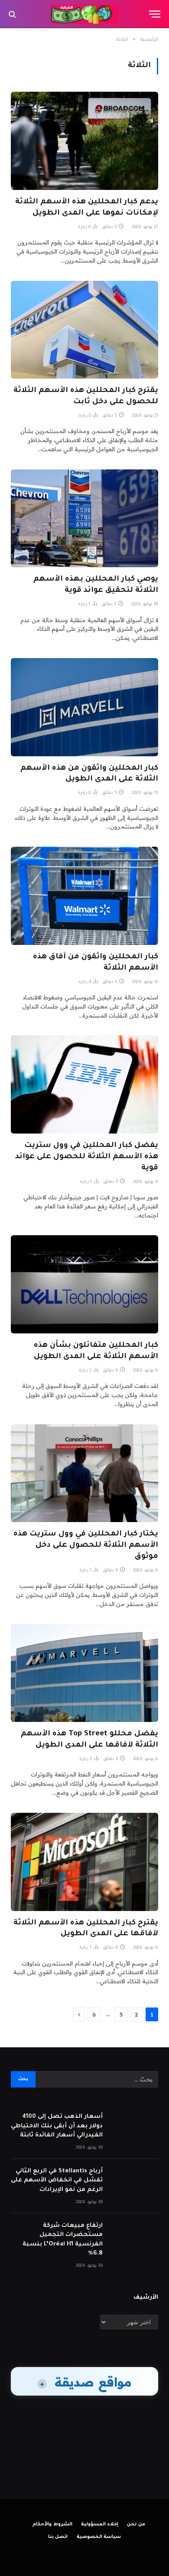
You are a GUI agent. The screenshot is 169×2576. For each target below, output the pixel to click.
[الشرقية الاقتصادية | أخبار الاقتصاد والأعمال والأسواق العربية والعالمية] (85, 14)
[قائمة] (155, 14)
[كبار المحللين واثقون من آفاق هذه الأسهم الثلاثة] (84, 896)
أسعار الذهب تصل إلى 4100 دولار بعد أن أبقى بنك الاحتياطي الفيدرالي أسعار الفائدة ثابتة (57, 2126)
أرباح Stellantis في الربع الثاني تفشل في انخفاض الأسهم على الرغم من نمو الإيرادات (57, 2181)
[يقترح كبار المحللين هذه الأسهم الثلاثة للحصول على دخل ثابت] (84, 330)
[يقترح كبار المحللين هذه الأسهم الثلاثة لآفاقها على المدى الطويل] (84, 1862)
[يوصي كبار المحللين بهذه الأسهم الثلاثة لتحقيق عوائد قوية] (84, 519)
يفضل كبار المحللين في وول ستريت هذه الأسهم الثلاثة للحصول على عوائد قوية (87, 1157)
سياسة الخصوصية (99, 2537)
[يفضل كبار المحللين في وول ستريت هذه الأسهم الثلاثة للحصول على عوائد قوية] (84, 1084)
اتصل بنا (58, 2537)
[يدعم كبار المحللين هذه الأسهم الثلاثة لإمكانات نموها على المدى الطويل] (84, 141)
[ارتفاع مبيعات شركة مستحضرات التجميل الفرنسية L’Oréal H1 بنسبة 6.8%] (134, 2237)
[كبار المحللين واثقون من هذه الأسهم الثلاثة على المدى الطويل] (84, 707)
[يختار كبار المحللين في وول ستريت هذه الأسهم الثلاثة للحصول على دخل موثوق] (84, 1473)
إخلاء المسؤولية (100, 2525)
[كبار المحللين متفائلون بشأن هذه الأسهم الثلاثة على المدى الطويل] (84, 1284)
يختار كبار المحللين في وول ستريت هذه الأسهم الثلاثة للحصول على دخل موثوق (86, 1546)
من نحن (136, 2525)
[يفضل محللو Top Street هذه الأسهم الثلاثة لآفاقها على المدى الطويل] (84, 1673)
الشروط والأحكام (52, 2525)
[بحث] (13, 14)
